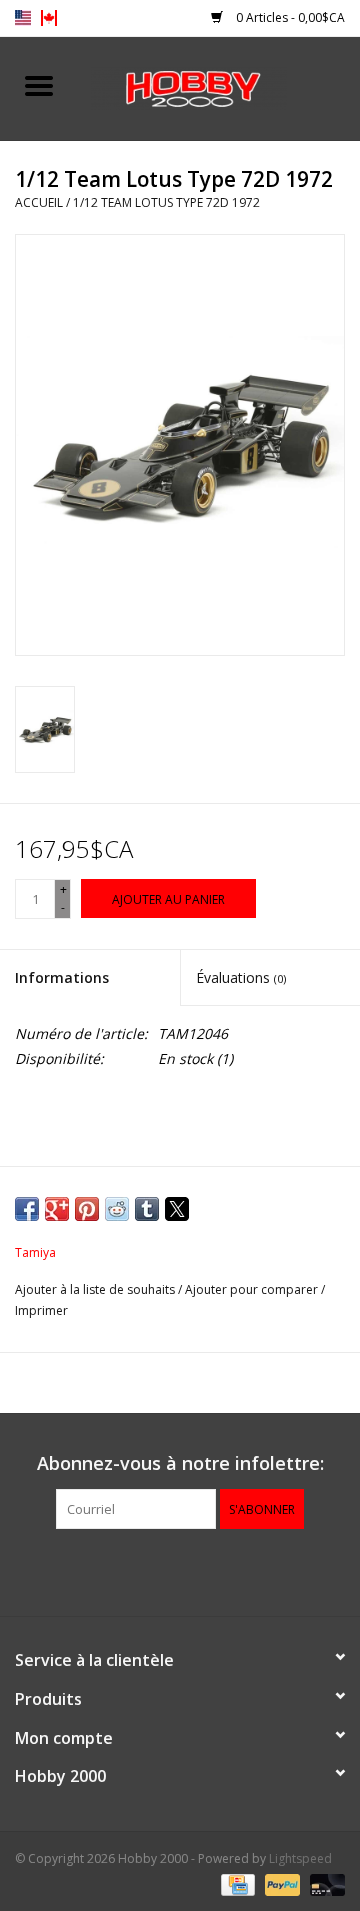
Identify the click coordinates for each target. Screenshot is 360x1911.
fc (49, 18)
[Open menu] (39, 85)
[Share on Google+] (57, 1209)
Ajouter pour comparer (253, 1289)
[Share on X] (177, 1209)
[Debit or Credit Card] (324, 1883)
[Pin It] (87, 1209)
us (23, 18)
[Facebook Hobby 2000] (180, 1570)
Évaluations (241, 977)
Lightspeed (300, 1858)
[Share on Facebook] (27, 1209)
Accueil (39, 202)
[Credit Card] (236, 1883)
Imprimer (41, 1310)
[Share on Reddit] (117, 1209)
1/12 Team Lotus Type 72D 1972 (166, 202)
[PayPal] (280, 1883)
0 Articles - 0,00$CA (289, 17)
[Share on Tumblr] (147, 1209)
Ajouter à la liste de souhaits (96, 1289)
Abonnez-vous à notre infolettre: (180, 1463)
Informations (62, 977)
